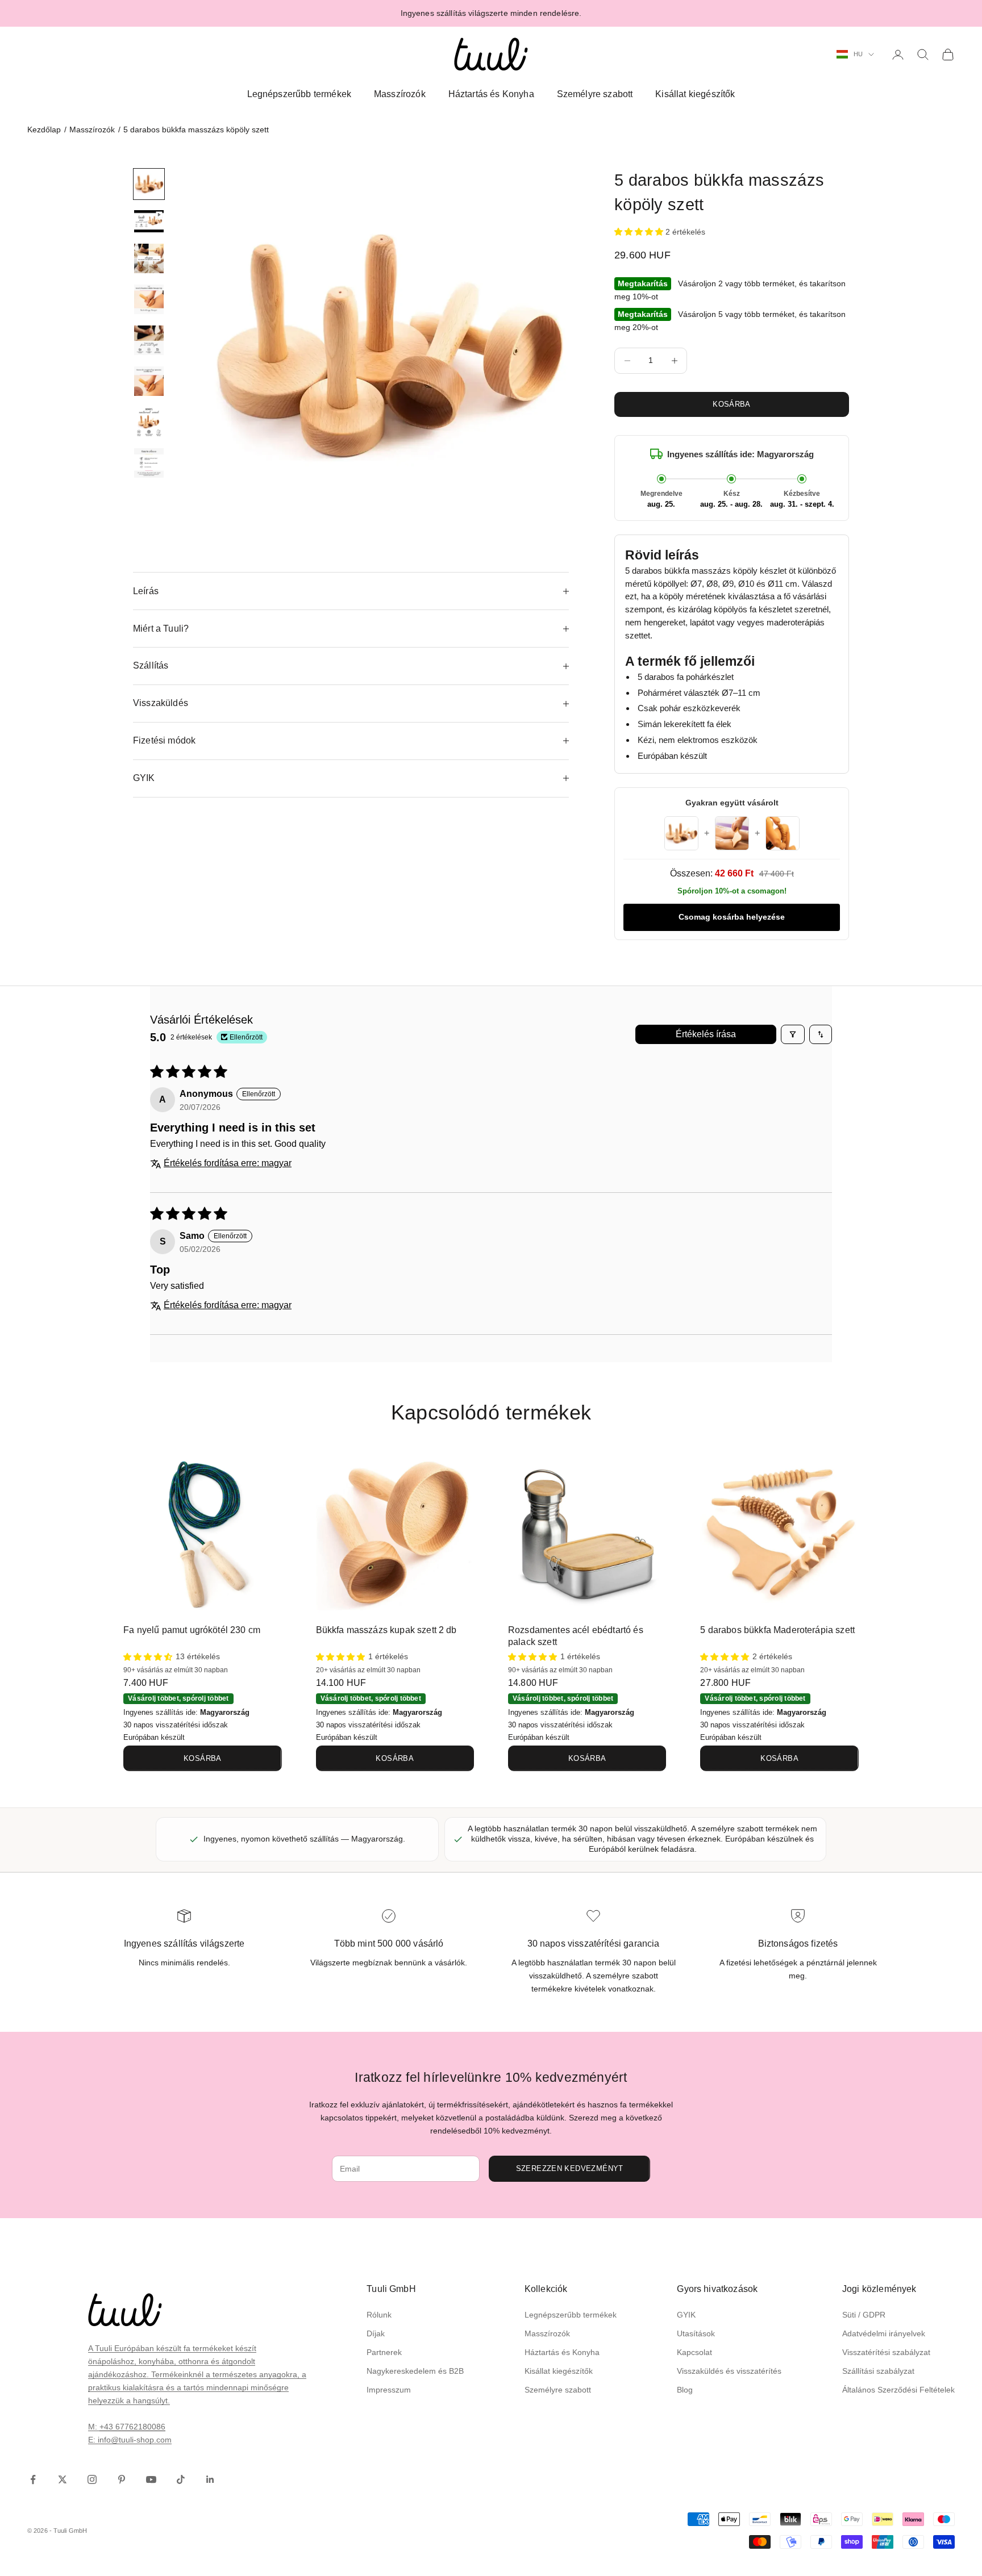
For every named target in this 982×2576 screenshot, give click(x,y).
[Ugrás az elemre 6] (149, 381)
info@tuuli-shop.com (135, 2440)
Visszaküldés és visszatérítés (729, 2371)
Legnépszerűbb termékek (299, 94)
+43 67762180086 (132, 2427)
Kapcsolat (694, 2352)
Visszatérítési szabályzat (886, 2352)
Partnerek (384, 2352)
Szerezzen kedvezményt (570, 2168)
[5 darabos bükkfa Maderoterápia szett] (779, 1534)
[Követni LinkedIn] (210, 2479)
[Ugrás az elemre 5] (149, 340)
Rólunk (379, 2315)
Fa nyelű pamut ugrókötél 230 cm (192, 1630)
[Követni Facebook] (33, 2479)
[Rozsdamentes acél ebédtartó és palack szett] (587, 1534)
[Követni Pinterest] (122, 2479)
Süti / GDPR (864, 2315)
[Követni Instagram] (92, 2479)
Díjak (376, 2333)
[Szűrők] (793, 1034)
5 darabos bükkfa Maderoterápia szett (777, 1630)
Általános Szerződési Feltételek (898, 2390)
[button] (640, 232)
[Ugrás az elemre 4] (149, 299)
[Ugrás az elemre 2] (149, 221)
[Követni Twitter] (63, 2479)
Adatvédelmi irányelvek (884, 2333)
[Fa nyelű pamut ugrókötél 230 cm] (202, 1534)
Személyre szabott (595, 94)
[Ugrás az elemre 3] (149, 258)
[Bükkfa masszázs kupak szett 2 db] (395, 1534)
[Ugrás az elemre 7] (149, 422)
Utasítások (696, 2333)
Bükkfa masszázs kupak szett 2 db (386, 1630)
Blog (685, 2390)
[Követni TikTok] (181, 2479)
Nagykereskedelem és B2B (415, 2371)
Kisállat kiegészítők (695, 94)
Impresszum (389, 2390)
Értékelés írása (706, 1034)
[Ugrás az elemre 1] (149, 184)
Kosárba (732, 404)
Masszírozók (400, 94)
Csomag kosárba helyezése (732, 917)
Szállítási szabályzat (878, 2371)
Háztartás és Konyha (491, 94)
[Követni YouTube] (151, 2479)
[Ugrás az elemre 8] (149, 463)
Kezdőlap (44, 130)
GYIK (686, 2315)
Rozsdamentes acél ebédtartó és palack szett (576, 1636)
